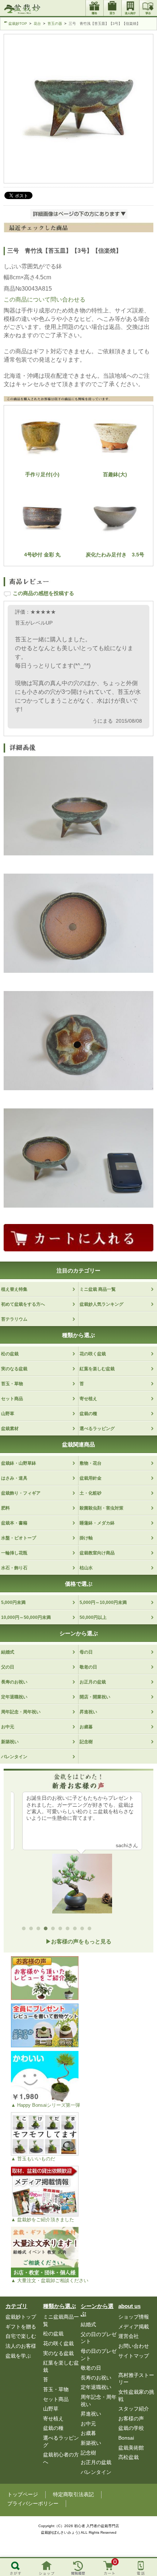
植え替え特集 (14, 1289)
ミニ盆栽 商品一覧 (98, 1289)
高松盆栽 (129, 2457)
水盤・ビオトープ (19, 1538)
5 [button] (55, 1930)
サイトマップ (134, 2356)
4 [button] (47, 1930)
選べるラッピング (97, 1429)
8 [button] (77, 1930)
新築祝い (10, 1742)
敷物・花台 (91, 1463)
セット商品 (12, 1399)
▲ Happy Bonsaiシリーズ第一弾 (45, 2105)
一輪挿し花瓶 (14, 1553)
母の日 (86, 1652)
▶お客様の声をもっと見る (78, 1941)
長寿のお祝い (14, 1682)
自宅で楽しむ (21, 2336)
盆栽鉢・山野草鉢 (19, 1463)
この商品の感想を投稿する (43, 593)
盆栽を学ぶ (18, 2356)
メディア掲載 (134, 2327)
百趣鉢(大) (115, 474)
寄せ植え (88, 1399)
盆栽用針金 (91, 1478)
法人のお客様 (21, 2346)
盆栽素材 (10, 1429)
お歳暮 (86, 1727)
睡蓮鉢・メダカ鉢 (97, 1523)
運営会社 (129, 2336)
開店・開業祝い (95, 1697)
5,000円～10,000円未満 (103, 1602)
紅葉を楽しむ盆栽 (97, 1369)
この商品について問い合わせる (45, 300)
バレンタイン (14, 1757)
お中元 (8, 1727)
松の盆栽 (10, 1354)
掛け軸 (86, 1538)
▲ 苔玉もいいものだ (33, 2159)
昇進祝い (88, 1712)
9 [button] (84, 1930)
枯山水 (86, 1568)
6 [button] (62, 1930)
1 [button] (26, 1930)
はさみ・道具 (14, 1478)
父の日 (8, 1667)
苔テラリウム (14, 1319)
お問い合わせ (134, 2346)
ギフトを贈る (21, 2327)
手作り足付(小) (42, 474)
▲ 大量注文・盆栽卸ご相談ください (50, 2280)
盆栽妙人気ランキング (102, 1304)
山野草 (8, 1414)
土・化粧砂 (91, 1493)
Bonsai (126, 2438)
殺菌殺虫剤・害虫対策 (102, 1508)
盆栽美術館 (131, 2448)
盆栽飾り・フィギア (21, 1493)
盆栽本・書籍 (14, 1523)
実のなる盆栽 (14, 1369)
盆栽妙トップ (21, 2317)
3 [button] (40, 1930)
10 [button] (91, 1930)
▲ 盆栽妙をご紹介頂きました (43, 2220)
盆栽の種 (88, 1414)
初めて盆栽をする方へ (23, 1304)
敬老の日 (88, 1667)
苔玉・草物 (12, 1384)
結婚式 (8, 1652)
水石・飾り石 (14, 1568)
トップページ (23, 2494)
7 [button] (69, 1930)
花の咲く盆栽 (93, 1354)
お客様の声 (131, 2418)
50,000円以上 (93, 1617)
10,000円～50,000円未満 (26, 1617)
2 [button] (33, 1930)
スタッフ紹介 (134, 2409)
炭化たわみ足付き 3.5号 (115, 555)
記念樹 (86, 1742)
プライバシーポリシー (33, 2503)
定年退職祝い (14, 1697)
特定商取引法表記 (73, 2494)
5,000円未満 (13, 1602)
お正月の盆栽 (93, 1682)
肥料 (5, 1508)
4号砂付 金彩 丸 (42, 555)
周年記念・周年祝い (21, 1712)
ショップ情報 (134, 2317)
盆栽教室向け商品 (97, 1553)
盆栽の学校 (131, 2428)
